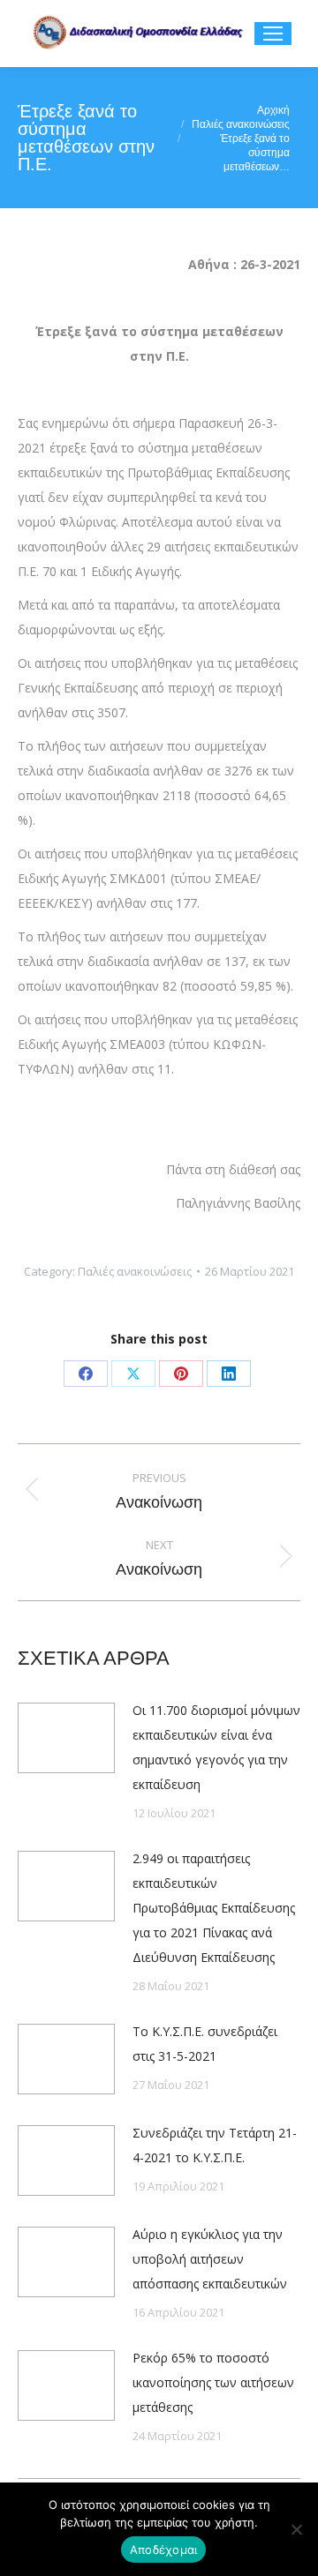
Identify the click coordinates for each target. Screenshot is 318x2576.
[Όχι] (296, 2529)
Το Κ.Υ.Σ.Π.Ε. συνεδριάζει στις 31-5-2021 (205, 2044)
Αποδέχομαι (164, 2550)
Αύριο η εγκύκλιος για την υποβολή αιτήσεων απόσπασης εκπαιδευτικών (210, 2259)
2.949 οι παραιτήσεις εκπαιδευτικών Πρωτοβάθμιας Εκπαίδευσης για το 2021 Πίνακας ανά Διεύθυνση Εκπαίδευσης (214, 1908)
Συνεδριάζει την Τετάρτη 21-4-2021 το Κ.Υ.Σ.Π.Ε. (215, 2145)
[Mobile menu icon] (273, 34)
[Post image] (66, 1738)
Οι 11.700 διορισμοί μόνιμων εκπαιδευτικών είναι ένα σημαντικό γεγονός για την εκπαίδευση (216, 1747)
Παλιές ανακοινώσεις (135, 1271)
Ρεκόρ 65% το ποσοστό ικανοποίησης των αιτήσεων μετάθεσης (213, 2382)
